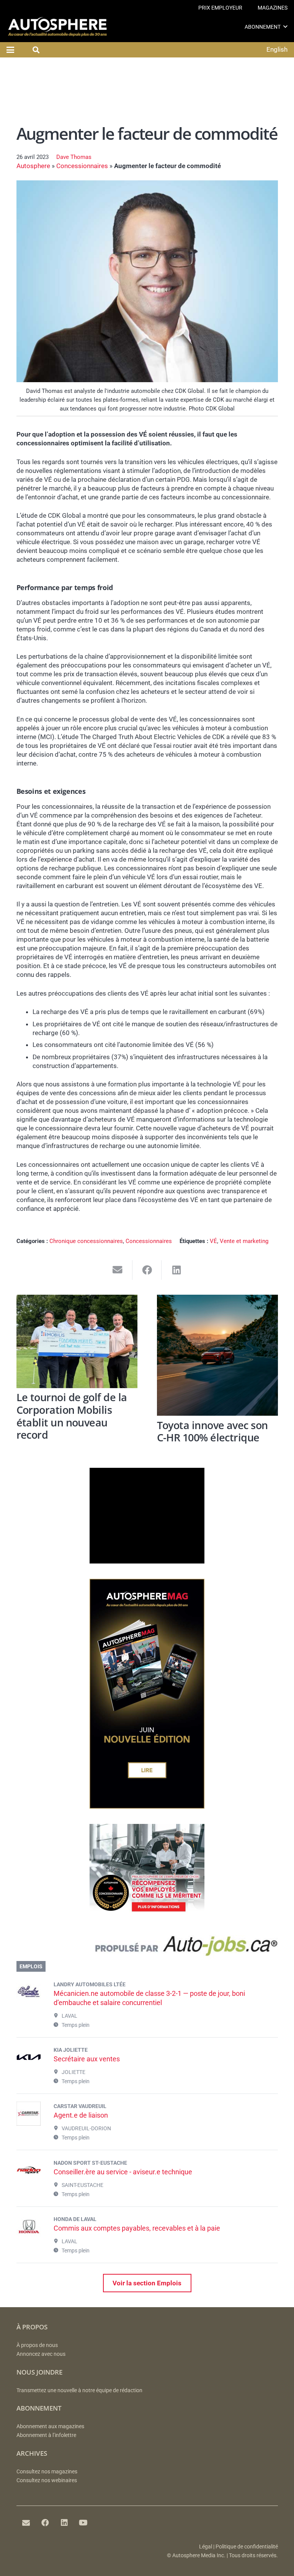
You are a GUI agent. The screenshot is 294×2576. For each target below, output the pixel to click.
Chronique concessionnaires (86, 1241)
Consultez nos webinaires (47, 2480)
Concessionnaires (82, 166)
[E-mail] (26, 2523)
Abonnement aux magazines (50, 2426)
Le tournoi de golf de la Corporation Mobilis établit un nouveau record (72, 1416)
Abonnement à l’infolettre (46, 2435)
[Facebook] (45, 2523)
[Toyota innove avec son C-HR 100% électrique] (217, 1355)
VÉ (213, 1241)
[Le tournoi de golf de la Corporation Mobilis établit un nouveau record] (77, 1341)
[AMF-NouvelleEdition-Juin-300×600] (147, 1806)
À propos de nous (37, 2345)
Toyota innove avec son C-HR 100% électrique (212, 1431)
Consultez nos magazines (47, 2472)
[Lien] (147, 1948)
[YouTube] (83, 2523)
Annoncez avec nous (41, 2354)
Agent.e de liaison (81, 2115)
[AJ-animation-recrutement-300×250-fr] (147, 1561)
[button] (285, 27)
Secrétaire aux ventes (87, 2059)
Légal (206, 2547)
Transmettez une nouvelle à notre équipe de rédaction (79, 2390)
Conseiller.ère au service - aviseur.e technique (123, 2172)
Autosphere (33, 166)
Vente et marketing (244, 1241)
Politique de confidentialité (247, 2547)
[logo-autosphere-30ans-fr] (57, 27)
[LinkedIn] (64, 2523)
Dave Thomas (74, 157)
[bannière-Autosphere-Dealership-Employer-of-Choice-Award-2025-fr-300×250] (147, 1917)
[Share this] (147, 1270)
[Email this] (118, 1270)
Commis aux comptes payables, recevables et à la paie (137, 2228)
